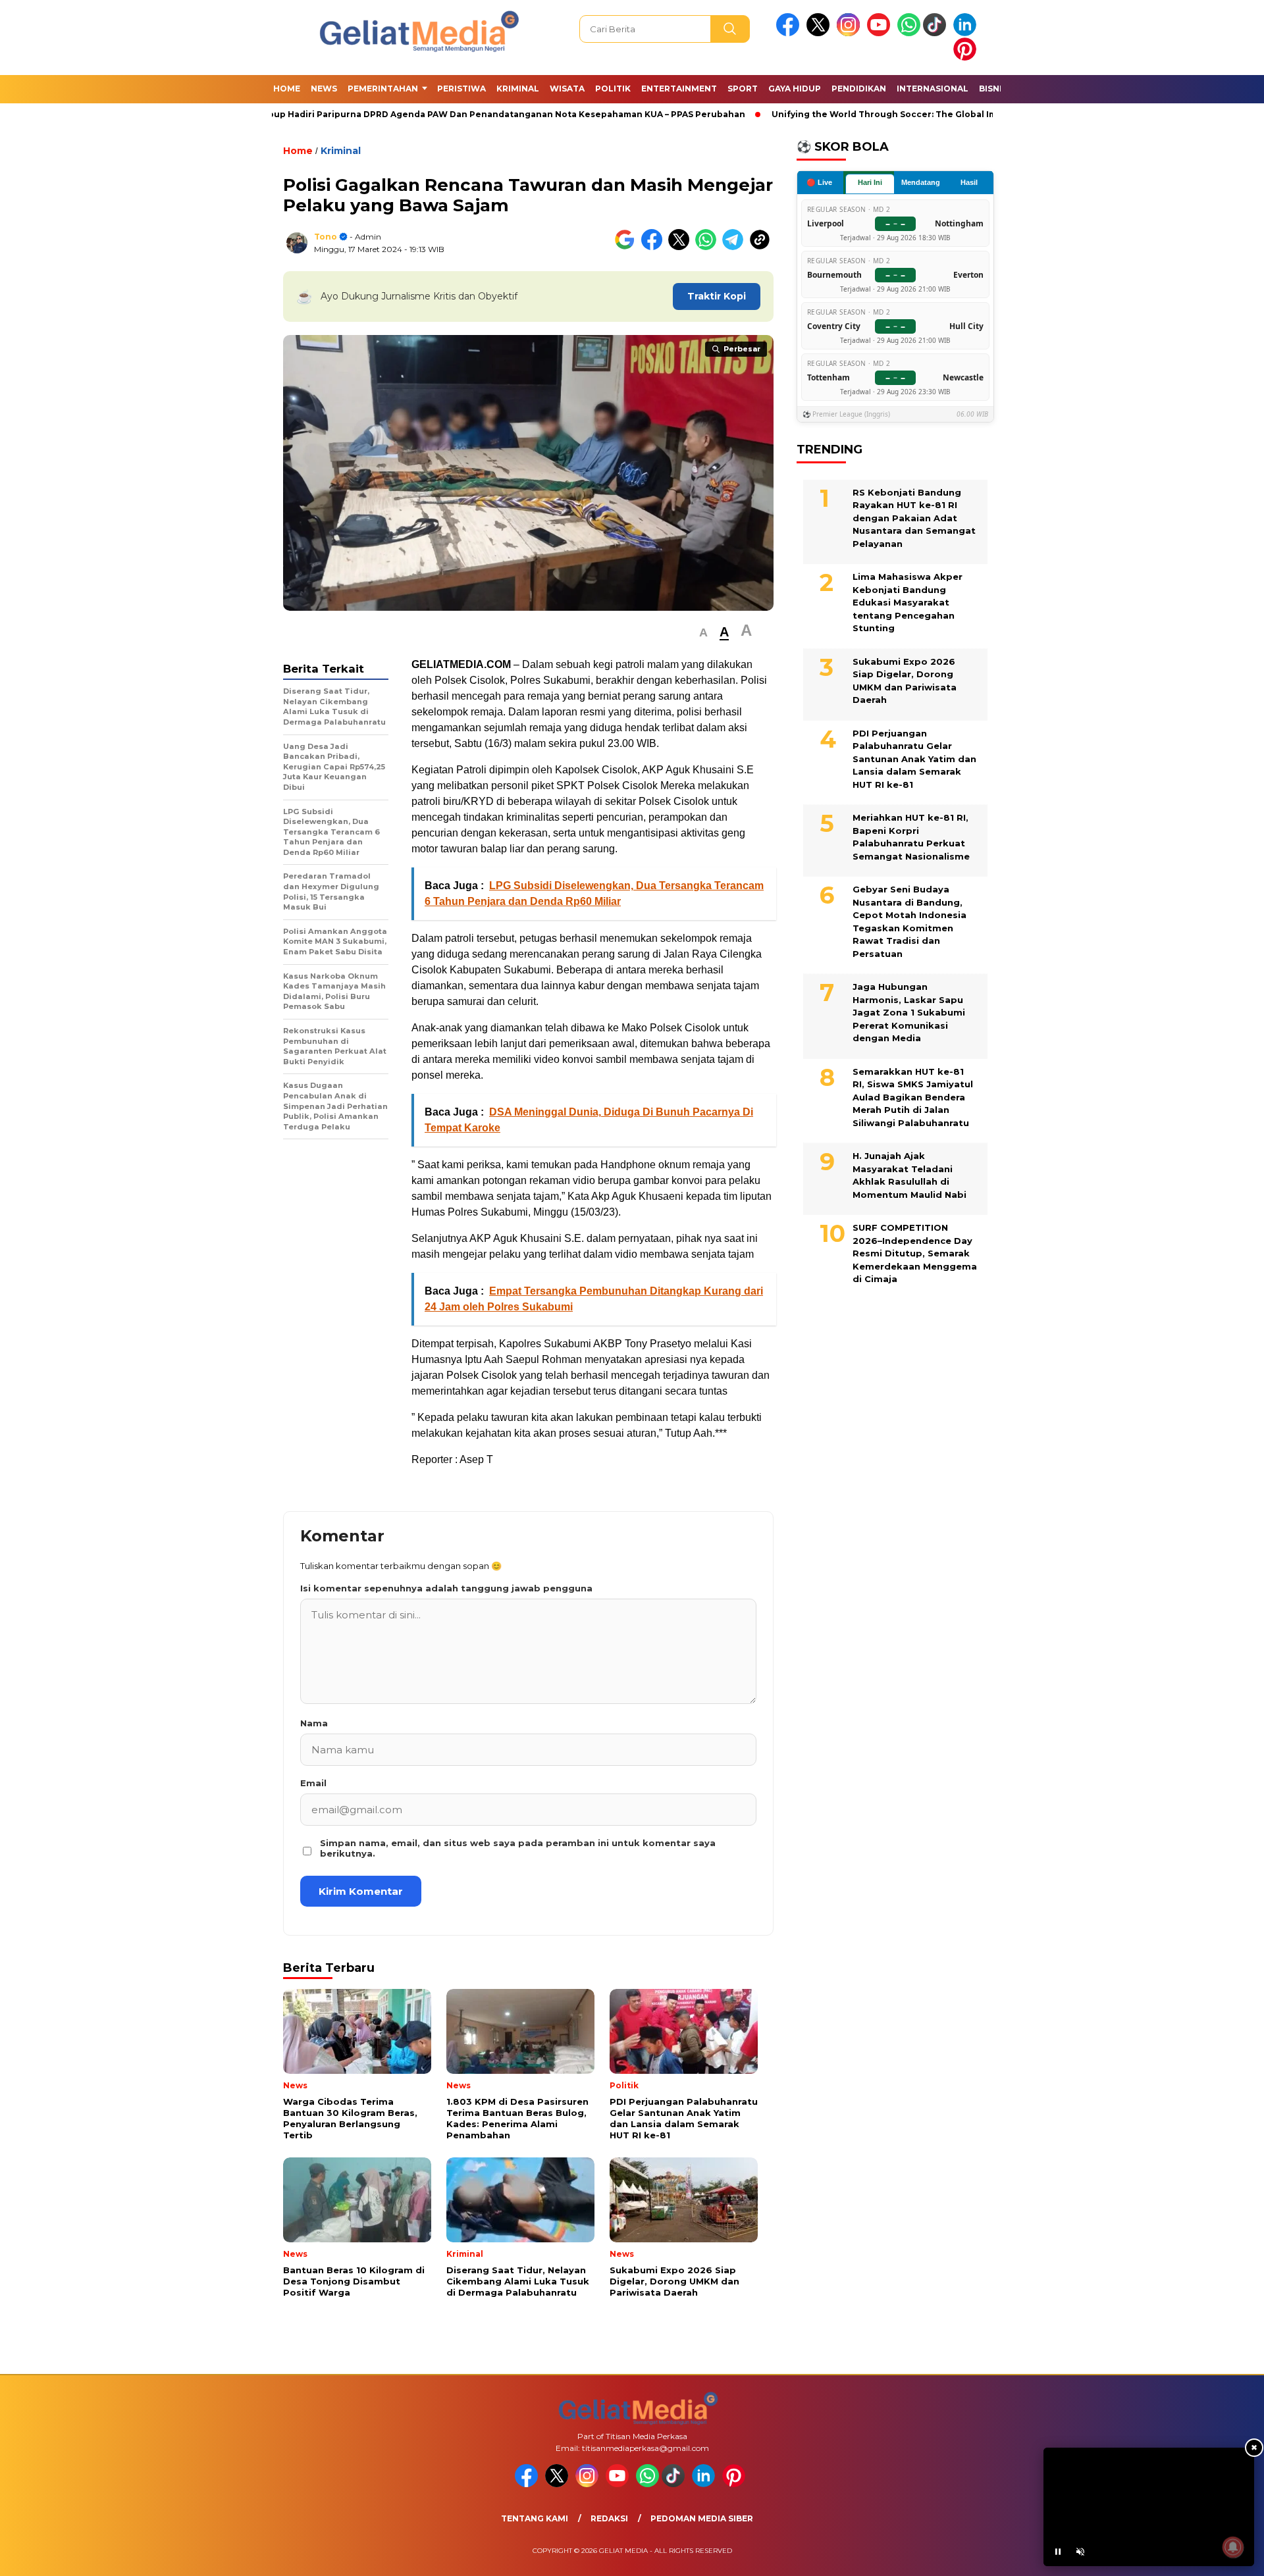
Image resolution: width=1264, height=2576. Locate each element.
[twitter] (820, 33)
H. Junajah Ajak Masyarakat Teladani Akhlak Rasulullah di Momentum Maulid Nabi (909, 1175)
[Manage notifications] (1233, 2547)
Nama (314, 1723)
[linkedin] (967, 33)
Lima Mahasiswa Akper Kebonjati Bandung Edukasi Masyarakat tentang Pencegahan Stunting (908, 602)
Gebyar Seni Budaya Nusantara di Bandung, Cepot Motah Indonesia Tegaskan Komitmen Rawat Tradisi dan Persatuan (909, 921)
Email (313, 1783)
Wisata (567, 89)
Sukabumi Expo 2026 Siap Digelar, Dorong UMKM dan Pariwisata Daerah (905, 681)
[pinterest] (967, 58)
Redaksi (609, 2518)
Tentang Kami (535, 2518)
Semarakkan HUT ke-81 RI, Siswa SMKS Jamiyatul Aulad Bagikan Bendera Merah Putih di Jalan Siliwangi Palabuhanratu (913, 1097)
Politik (613, 89)
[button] (703, 633)
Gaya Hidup (795, 89)
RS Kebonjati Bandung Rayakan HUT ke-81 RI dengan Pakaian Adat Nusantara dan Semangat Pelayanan (914, 518)
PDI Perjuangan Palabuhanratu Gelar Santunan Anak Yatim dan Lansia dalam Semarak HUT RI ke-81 (914, 759)
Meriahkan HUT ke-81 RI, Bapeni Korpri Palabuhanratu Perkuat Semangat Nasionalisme (911, 837)
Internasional (933, 89)
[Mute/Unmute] (1080, 2552)
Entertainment (679, 89)
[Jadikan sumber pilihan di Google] (628, 247)
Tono (326, 237)
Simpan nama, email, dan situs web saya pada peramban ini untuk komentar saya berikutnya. (518, 1848)
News (324, 89)
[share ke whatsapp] (709, 247)
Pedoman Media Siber (702, 2518)
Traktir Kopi (717, 296)
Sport (743, 89)
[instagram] (851, 33)
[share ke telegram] (736, 247)
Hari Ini (870, 182)
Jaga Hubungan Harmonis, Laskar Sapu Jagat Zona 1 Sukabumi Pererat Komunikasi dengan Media (909, 1012)
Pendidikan (859, 89)
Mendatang (921, 182)
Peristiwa (461, 89)
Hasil (969, 182)
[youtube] (881, 33)
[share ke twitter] (682, 247)
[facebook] (790, 33)
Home (287, 89)
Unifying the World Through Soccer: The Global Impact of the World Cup (853, 114)
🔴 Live (819, 182)
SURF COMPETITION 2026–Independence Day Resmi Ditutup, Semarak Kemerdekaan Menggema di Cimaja (915, 1253)
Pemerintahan (383, 89)
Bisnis (993, 89)
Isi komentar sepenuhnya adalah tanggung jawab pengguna (446, 1588)
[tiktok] (937, 33)
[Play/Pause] (1058, 2552)
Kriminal (518, 89)
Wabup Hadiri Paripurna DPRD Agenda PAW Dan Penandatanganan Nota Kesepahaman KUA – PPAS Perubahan (419, 114)
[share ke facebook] (655, 247)
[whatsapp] (909, 33)
